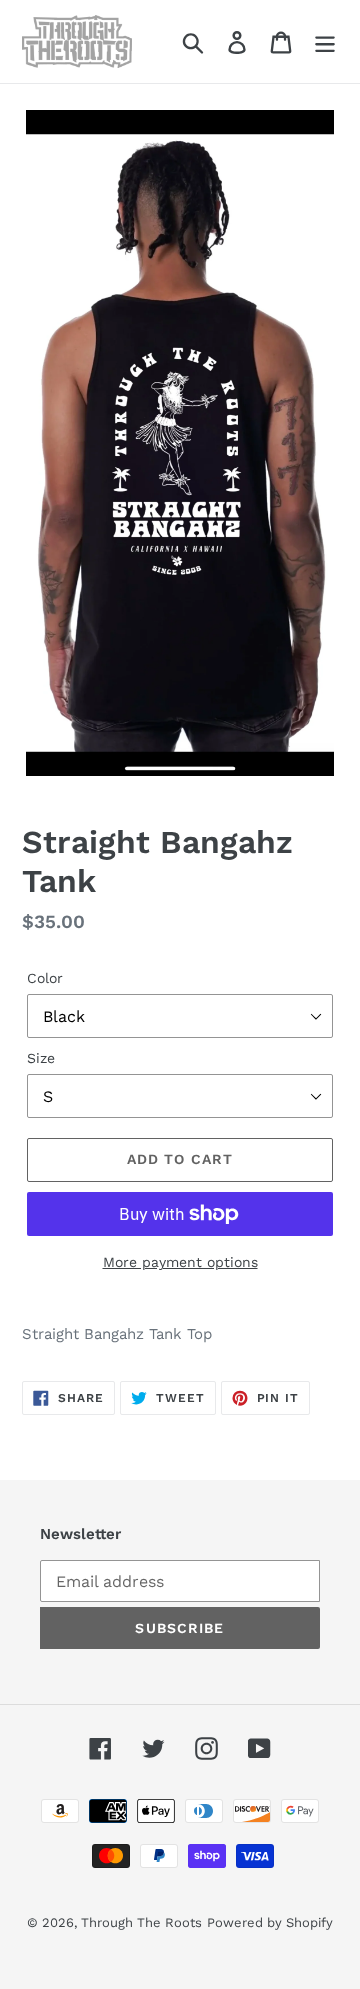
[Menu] (325, 41)
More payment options (180, 1262)
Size (41, 1058)
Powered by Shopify (270, 1922)
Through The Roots (141, 1922)
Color (45, 978)
